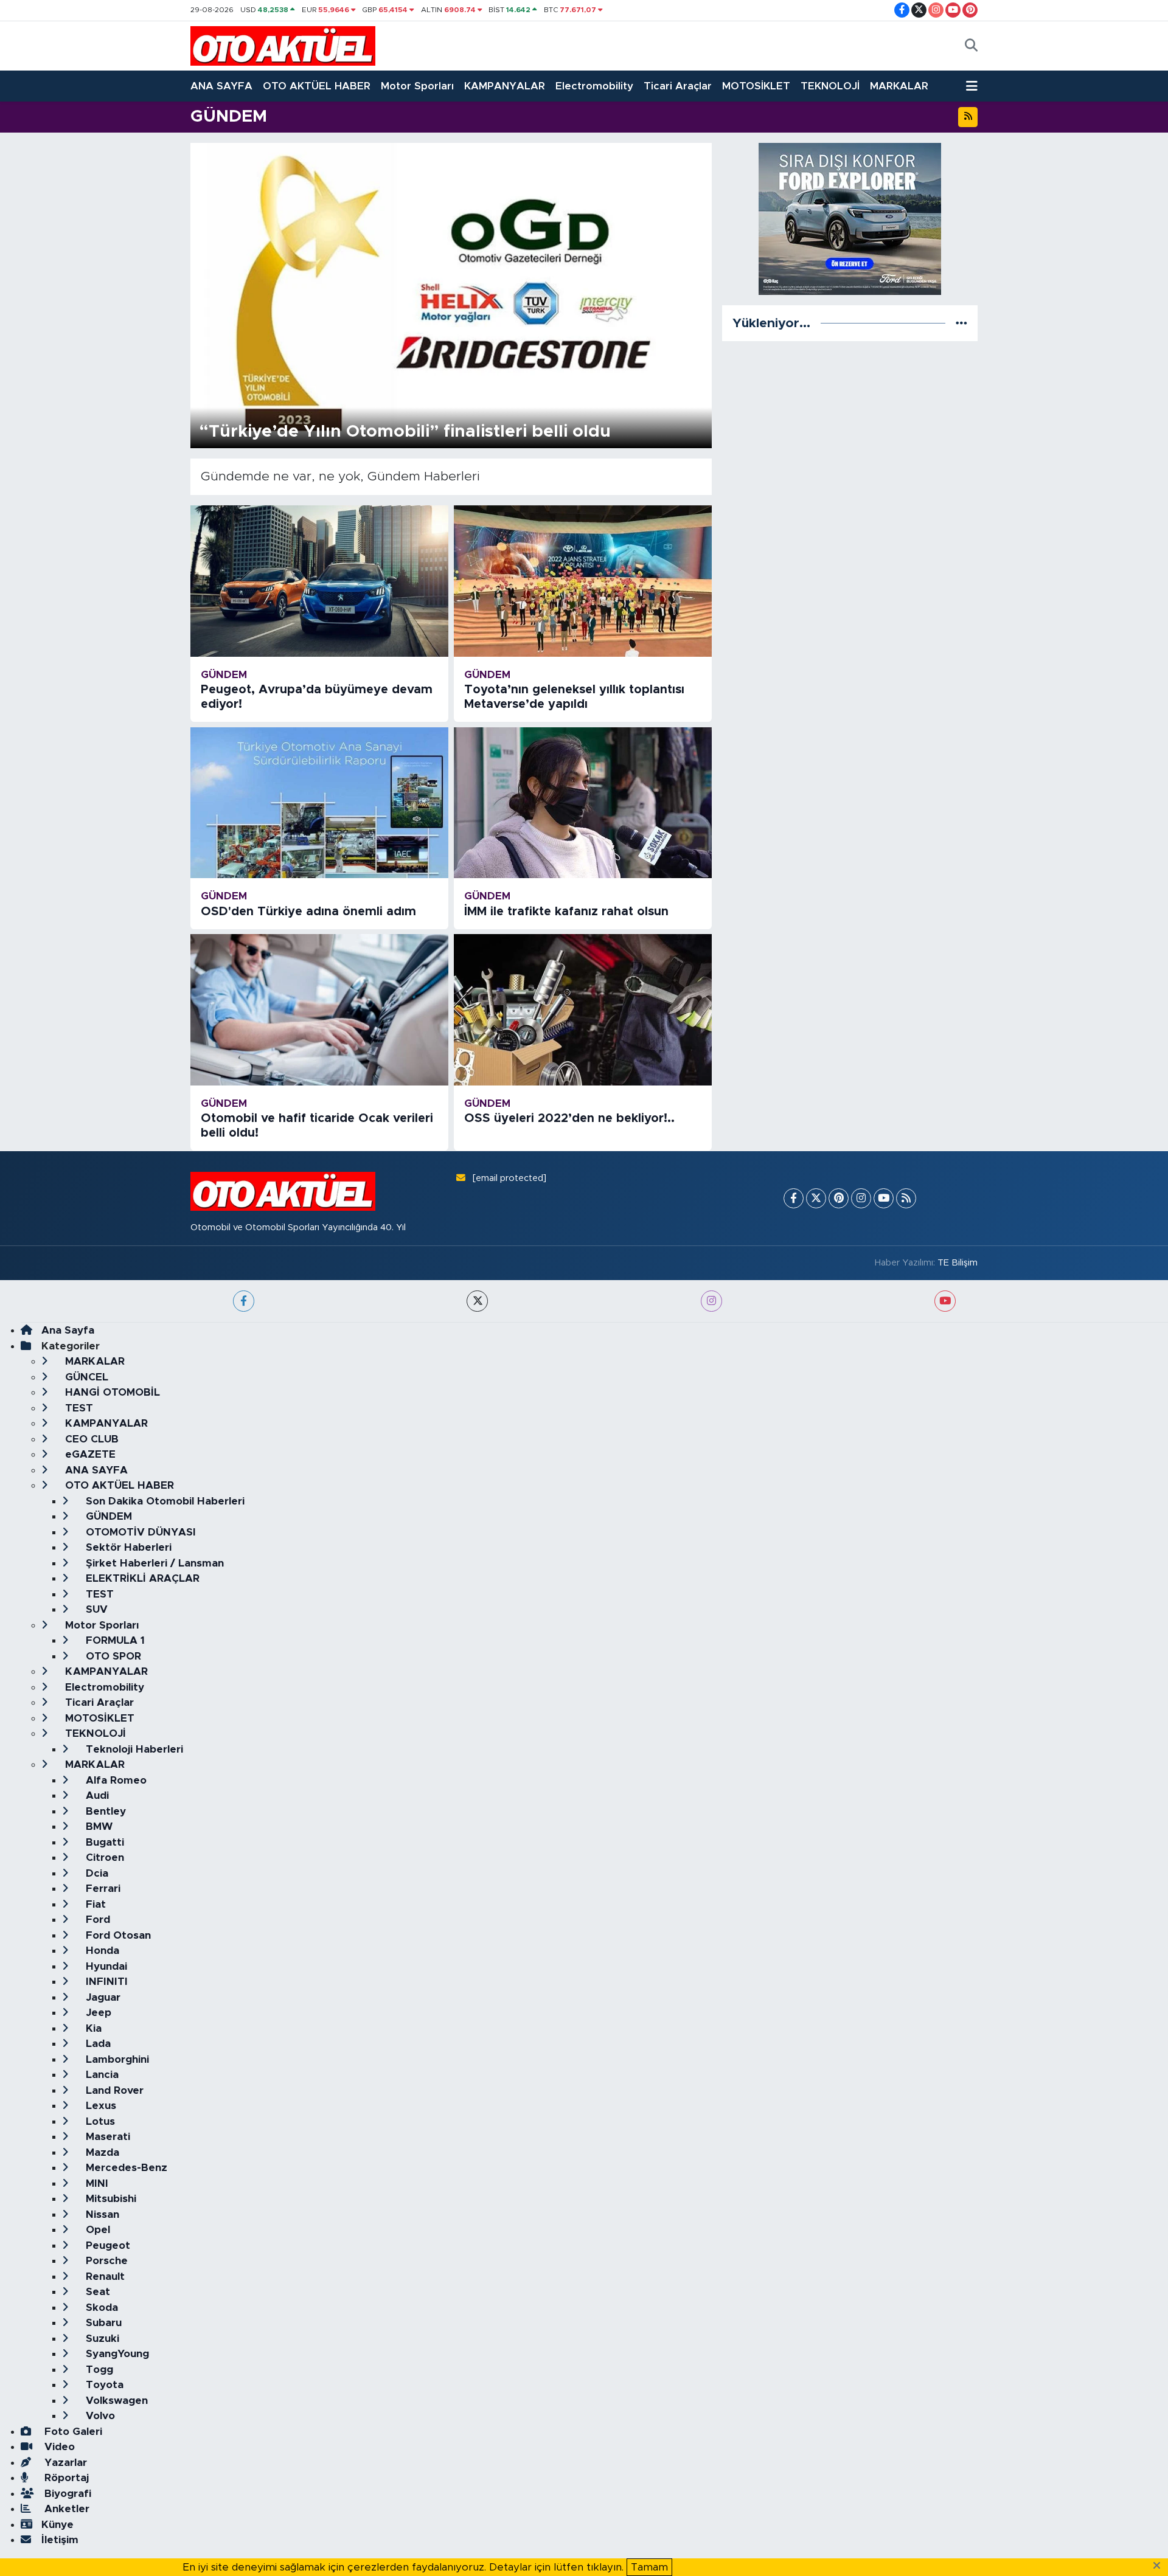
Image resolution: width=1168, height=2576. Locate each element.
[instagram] (711, 1301)
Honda (101, 1951)
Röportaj (65, 2478)
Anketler (65, 2509)
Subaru (102, 2323)
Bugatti (103, 1842)
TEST (78, 1408)
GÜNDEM (107, 1516)
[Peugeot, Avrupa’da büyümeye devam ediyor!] (319, 581)
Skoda (100, 2308)
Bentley (104, 1811)
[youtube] (945, 1301)
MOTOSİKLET (756, 86)
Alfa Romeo (115, 1780)
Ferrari (102, 1889)
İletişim (60, 2540)
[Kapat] (1160, 2566)
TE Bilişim (958, 1263)
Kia (92, 2028)
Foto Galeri (72, 2432)
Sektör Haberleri (127, 1547)
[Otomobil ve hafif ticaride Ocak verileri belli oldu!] (319, 1010)
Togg (98, 2370)
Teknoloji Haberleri (133, 1749)
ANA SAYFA (221, 86)
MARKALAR (899, 86)
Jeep (97, 2013)
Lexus (99, 2106)
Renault (104, 2277)
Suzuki (101, 2339)
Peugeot (106, 2245)
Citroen (103, 1858)
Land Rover (113, 2090)
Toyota (103, 2385)
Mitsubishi (109, 2199)
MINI (96, 2183)
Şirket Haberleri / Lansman (153, 1563)
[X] (816, 1198)
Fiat (94, 1904)
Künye (57, 2525)
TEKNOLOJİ (830, 86)
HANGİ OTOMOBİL (111, 1392)
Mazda (101, 2152)
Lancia (101, 2075)
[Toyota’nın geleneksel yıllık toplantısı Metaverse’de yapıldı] (583, 581)
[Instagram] (861, 1198)
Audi (96, 1795)
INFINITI (105, 1982)
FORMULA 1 (114, 1640)
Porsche (105, 2261)
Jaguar (102, 1997)
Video (58, 2447)
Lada (97, 2044)
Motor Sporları (417, 86)
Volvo (99, 2416)
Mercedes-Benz (125, 2168)
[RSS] (906, 1198)
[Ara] (971, 46)
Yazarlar (64, 2463)
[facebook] (244, 1301)
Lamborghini (116, 2059)
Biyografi (66, 2494)
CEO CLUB (90, 1439)
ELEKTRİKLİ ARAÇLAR (141, 1578)
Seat (96, 2292)
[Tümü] (961, 323)
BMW (98, 1826)
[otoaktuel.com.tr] (283, 46)
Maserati (106, 2137)
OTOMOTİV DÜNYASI (139, 1532)
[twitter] (477, 1301)
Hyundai (105, 1966)
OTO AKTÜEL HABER (317, 86)
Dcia (96, 1873)
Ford (96, 1920)
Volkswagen (115, 2401)
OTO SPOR (112, 1656)
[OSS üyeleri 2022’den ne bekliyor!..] (583, 1010)
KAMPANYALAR (505, 86)
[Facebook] (794, 1198)
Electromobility (594, 86)
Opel (96, 2230)
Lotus (99, 2121)
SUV (95, 1609)
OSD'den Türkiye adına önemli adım (308, 912)
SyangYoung (116, 2354)
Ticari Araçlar (678, 86)
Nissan (101, 2214)
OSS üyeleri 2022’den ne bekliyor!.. (569, 1118)
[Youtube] (884, 1198)
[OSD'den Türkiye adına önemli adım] (319, 803)
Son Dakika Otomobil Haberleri (164, 1501)
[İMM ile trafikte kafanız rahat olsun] (583, 803)
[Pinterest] (839, 1198)
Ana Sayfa (68, 1330)
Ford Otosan (117, 1935)
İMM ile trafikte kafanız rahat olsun (566, 912)
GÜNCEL (85, 1377)
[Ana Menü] (972, 86)
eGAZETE (89, 1454)
